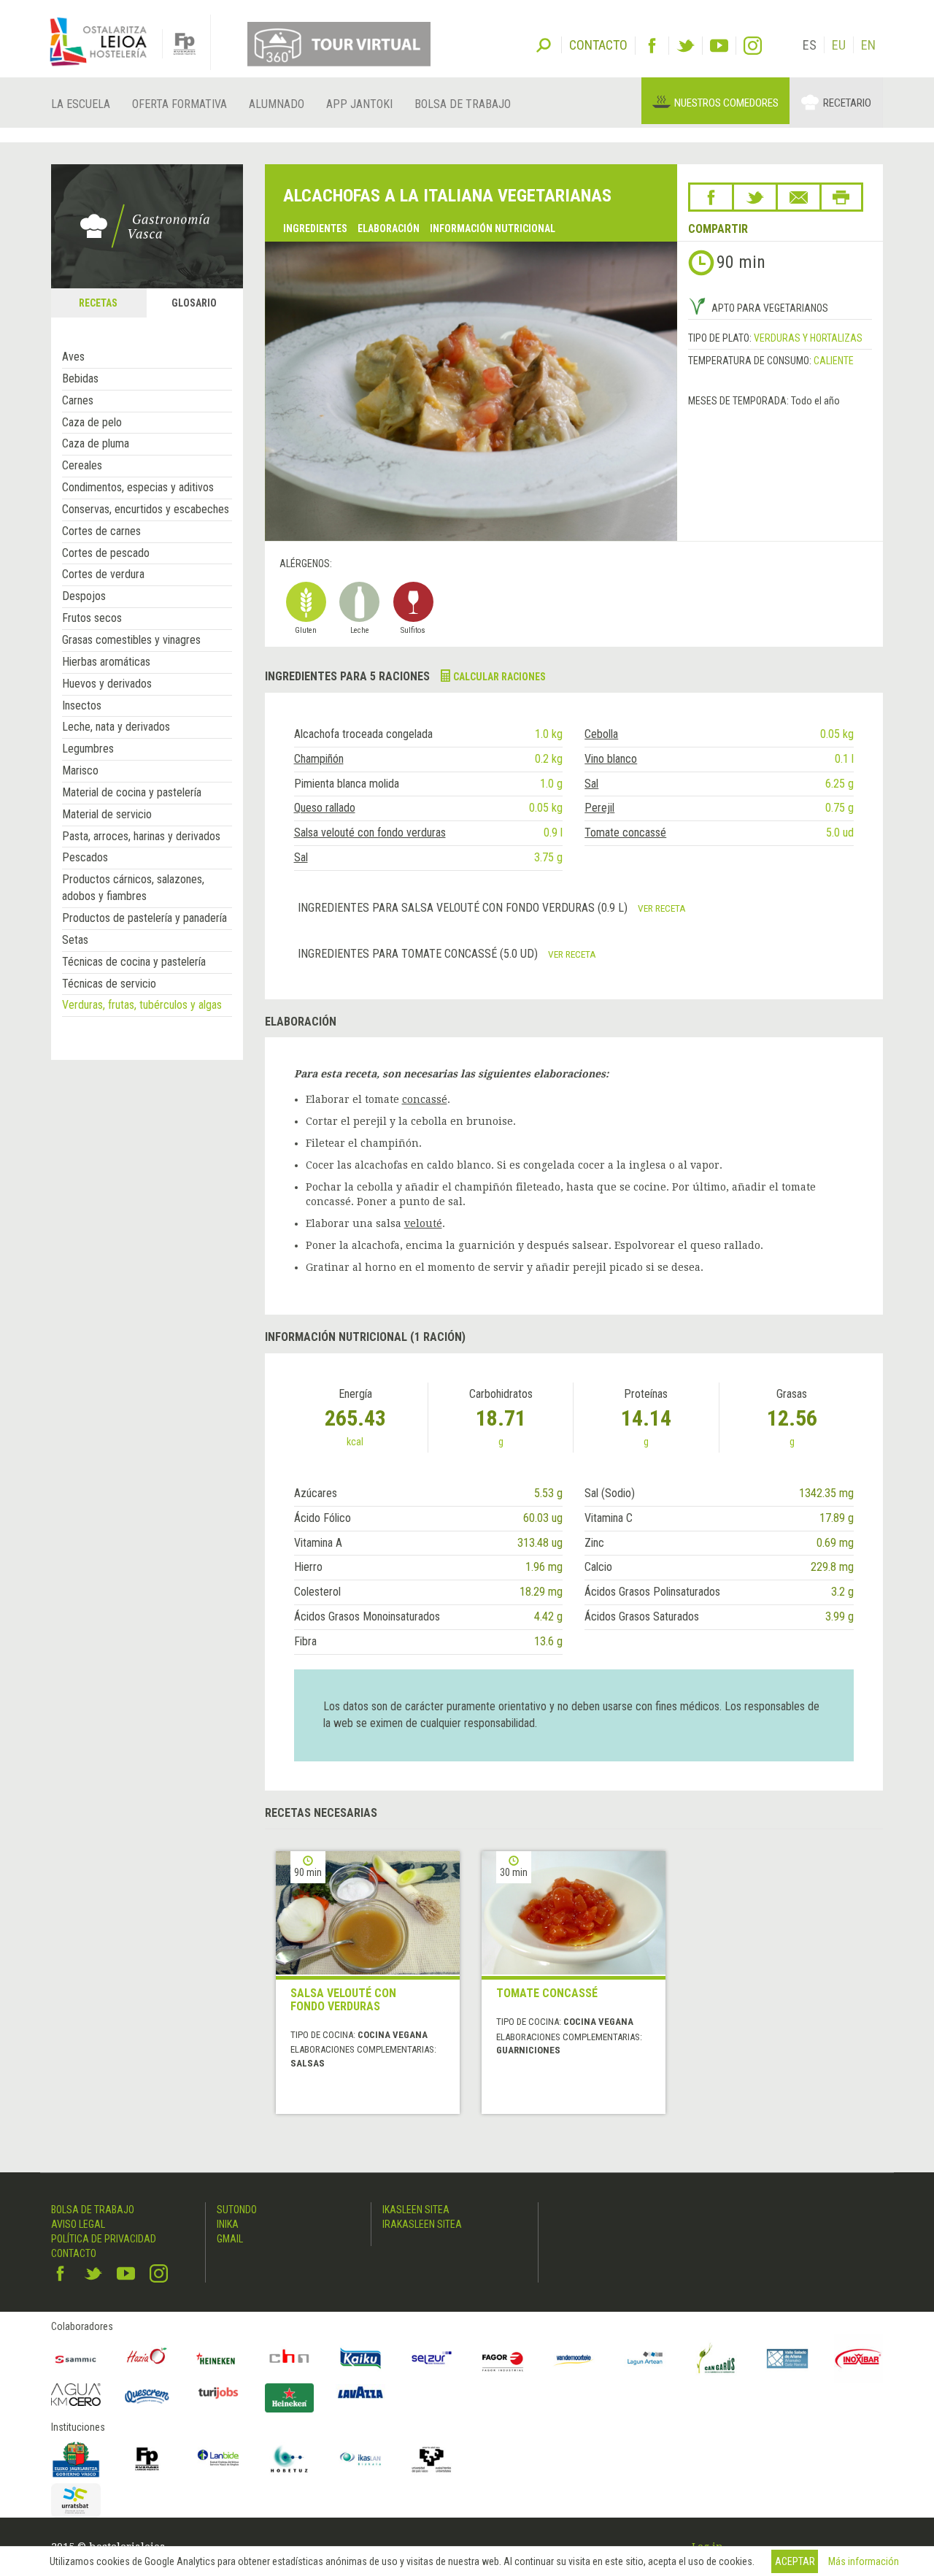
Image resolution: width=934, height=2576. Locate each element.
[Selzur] (432, 2358)
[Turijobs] (218, 2393)
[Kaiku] (360, 2358)
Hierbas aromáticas (106, 662)
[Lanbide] (218, 2459)
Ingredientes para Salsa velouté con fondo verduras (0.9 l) (464, 908)
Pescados (85, 857)
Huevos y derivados (107, 684)
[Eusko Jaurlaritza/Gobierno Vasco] (76, 2459)
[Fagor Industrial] (503, 2358)
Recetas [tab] (98, 303)
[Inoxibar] (859, 2358)
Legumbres (88, 749)
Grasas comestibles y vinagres (131, 640)
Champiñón (319, 759)
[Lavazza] (360, 2391)
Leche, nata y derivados (116, 727)
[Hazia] (147, 2358)
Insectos (82, 705)
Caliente (834, 361)
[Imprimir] (841, 197)
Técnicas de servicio (109, 984)
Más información (864, 2561)
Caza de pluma (96, 443)
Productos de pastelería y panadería (144, 918)
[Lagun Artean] (645, 2358)
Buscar (544, 44)
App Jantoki (359, 104)
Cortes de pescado (106, 553)
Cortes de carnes (101, 531)
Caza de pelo (92, 422)
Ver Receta (662, 908)
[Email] (799, 197)
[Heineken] (218, 2358)
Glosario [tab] (194, 303)
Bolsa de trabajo (463, 104)
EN (868, 45)
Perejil (599, 808)
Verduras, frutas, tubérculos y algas (142, 1005)
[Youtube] (719, 46)
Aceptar (795, 2561)
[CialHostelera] (290, 2358)
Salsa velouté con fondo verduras (370, 833)
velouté (423, 1223)
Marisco (80, 770)
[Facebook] (652, 46)
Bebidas (80, 378)
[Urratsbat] (76, 2500)
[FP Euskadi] (147, 2459)
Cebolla (601, 734)
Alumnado (277, 104)
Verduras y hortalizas (808, 338)
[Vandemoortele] (574, 2358)
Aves (73, 357)
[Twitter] (686, 46)
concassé (425, 1099)
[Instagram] (753, 46)
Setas (75, 940)
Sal (591, 784)
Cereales (82, 465)
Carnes (78, 400)
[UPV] (432, 2459)
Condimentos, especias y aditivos (138, 487)
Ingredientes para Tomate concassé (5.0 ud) (419, 954)
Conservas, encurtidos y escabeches (146, 509)
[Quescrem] (147, 2396)
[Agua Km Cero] (76, 2395)
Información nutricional (493, 228)
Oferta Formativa (180, 104)
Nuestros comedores (726, 103)
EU (839, 45)
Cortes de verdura (103, 574)
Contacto (74, 2253)
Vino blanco (611, 759)
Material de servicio (107, 814)
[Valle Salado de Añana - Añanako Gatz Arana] (787, 2358)
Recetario (847, 103)
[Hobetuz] (290, 2459)
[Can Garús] (717, 2358)
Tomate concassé (625, 833)
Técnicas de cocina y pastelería (134, 962)
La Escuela (81, 104)
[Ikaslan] (360, 2459)
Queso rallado (325, 808)
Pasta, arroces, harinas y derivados (141, 836)
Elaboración (389, 228)
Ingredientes (315, 228)
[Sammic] (76, 2358)
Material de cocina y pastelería (132, 792)
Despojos (84, 596)
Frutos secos (92, 618)
